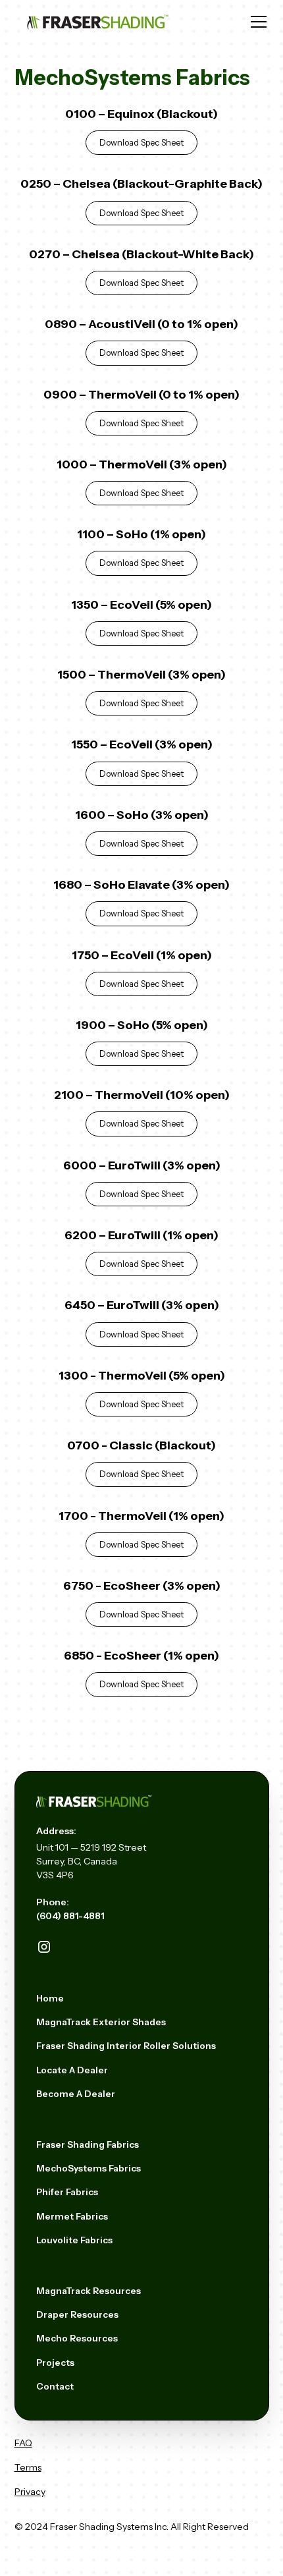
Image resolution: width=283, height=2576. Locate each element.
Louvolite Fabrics (74, 2240)
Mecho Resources (77, 2338)
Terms (28, 2467)
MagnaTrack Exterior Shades (101, 2022)
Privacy (30, 2492)
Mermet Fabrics (72, 2216)
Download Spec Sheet (141, 143)
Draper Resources (77, 2314)
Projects (55, 2363)
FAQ (23, 2443)
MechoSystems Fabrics (89, 2168)
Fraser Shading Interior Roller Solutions (126, 2046)
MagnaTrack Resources (89, 2291)
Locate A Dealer (72, 2070)
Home (50, 1998)
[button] (256, 22)
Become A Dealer (76, 2094)
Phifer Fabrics (67, 2192)
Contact (55, 2386)
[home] (99, 22)
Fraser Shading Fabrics (88, 2144)
